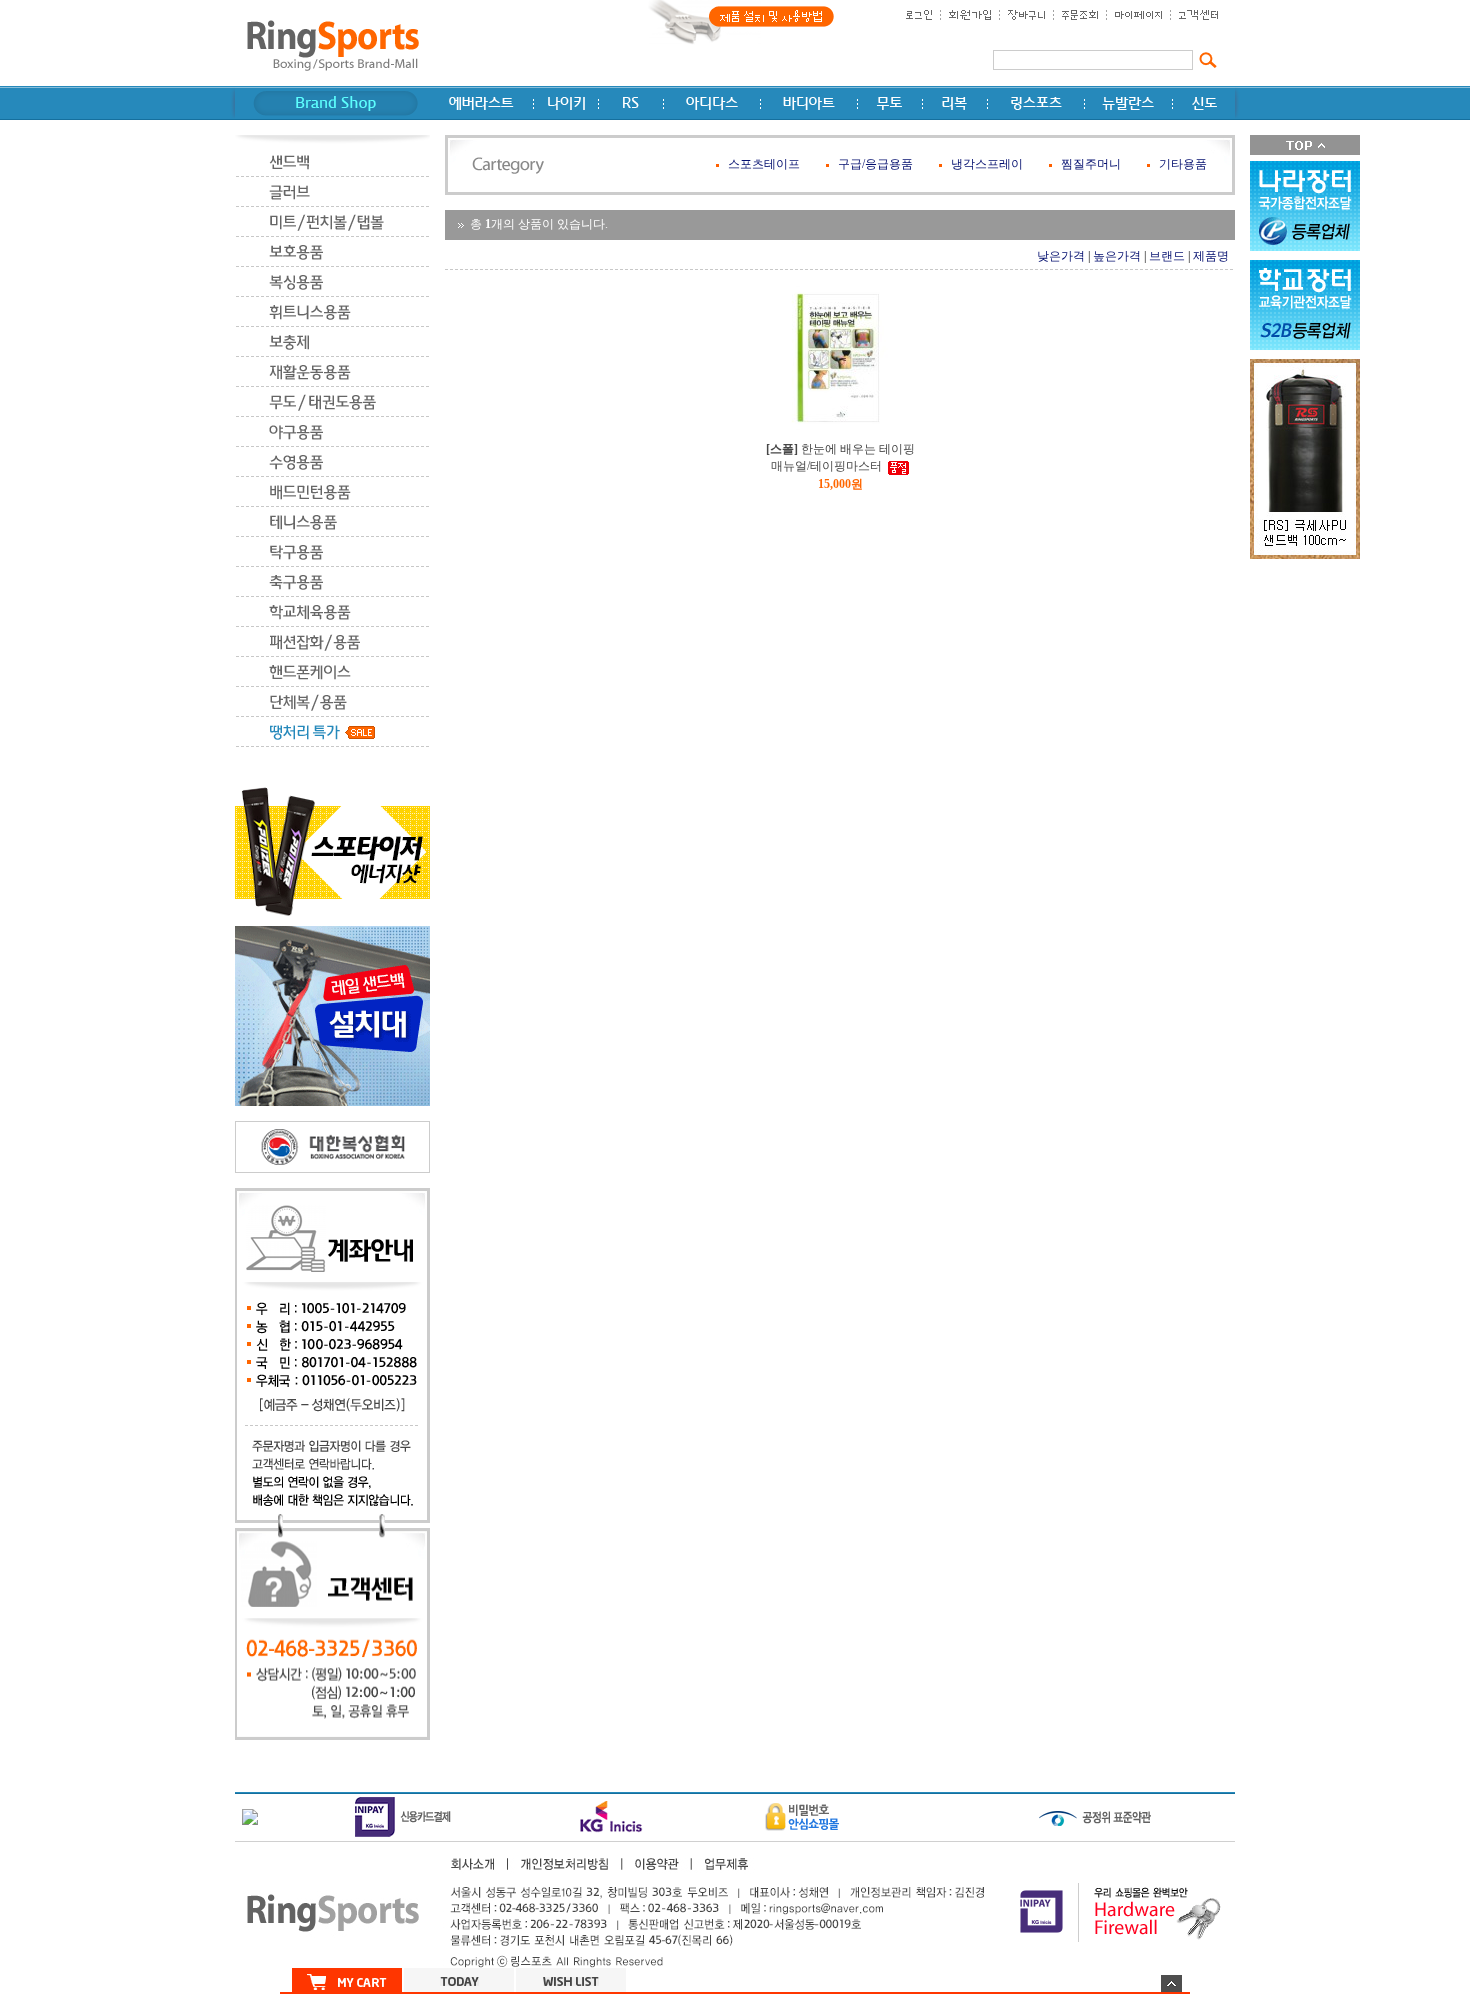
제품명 (1211, 256)
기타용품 (1183, 164)
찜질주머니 (1091, 164)
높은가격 (1117, 256)
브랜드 (1167, 256)
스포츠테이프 (764, 164)
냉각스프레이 (987, 164)
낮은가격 (1061, 256)
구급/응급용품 (875, 164)
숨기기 (1171, 1983)
